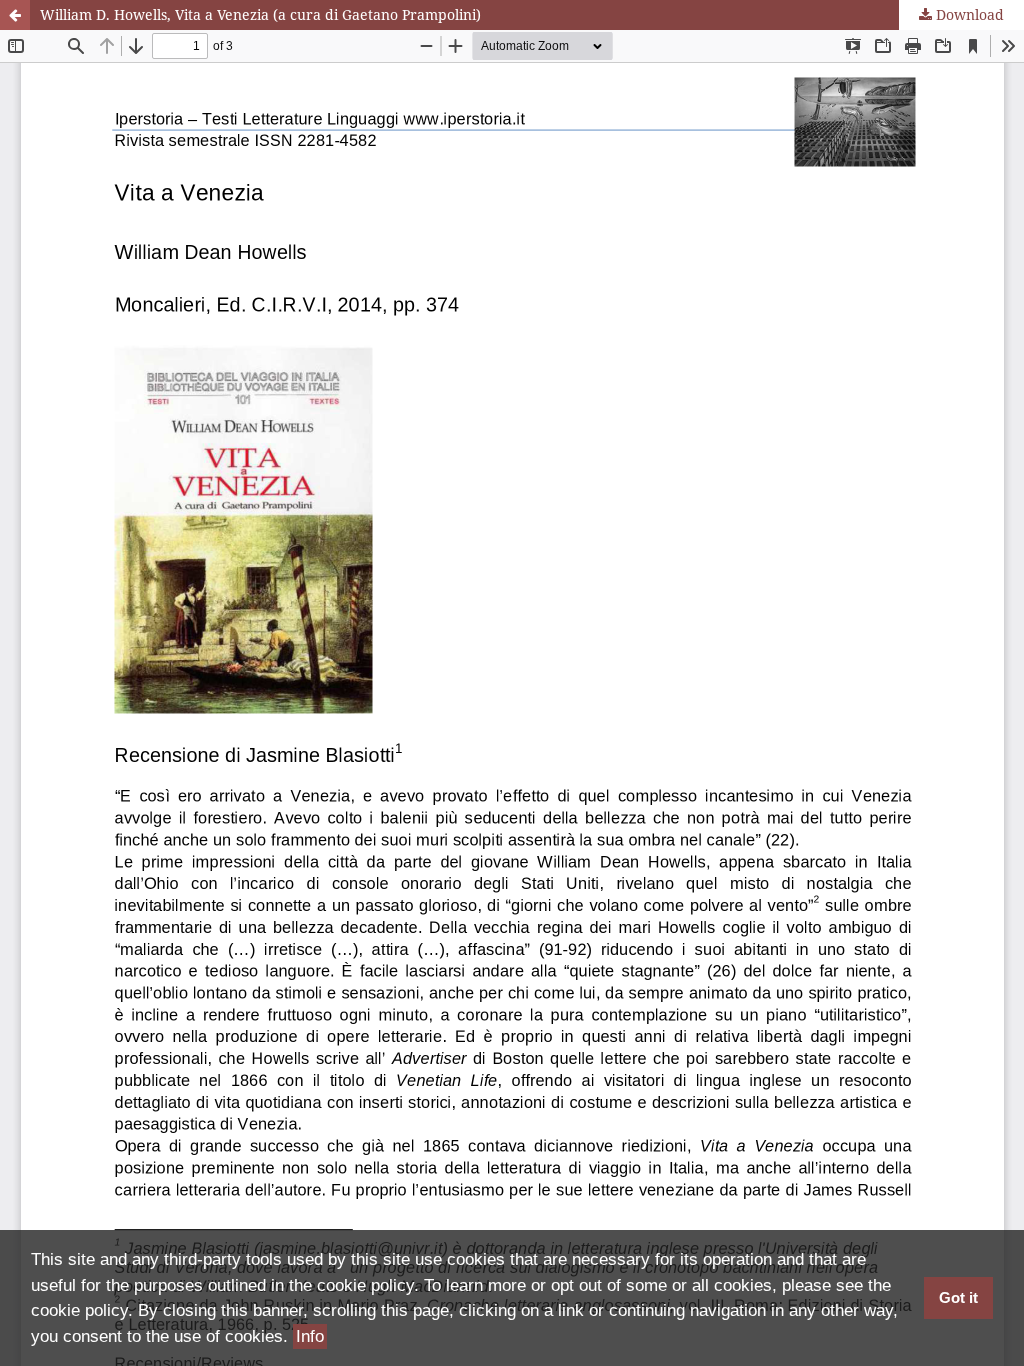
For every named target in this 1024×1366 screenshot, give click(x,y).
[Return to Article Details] (15, 15)
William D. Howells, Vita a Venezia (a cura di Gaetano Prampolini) (260, 14)
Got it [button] (958, 1297)
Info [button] (310, 1336)
